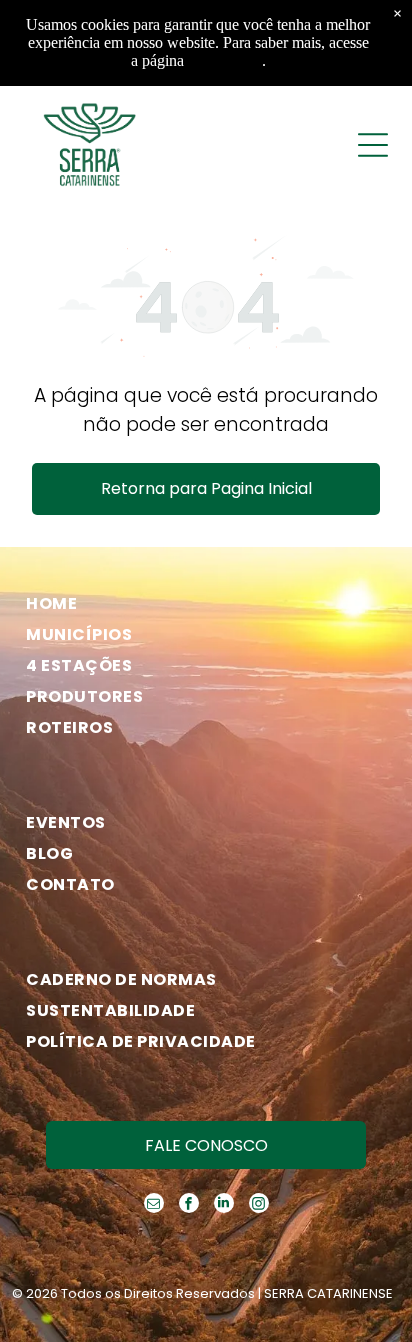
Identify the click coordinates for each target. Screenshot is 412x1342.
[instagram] (259, 1205)
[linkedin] (224, 1205)
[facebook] (189, 1205)
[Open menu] (373, 145)
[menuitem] (197, 603)
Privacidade (225, 60)
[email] (154, 1205)
